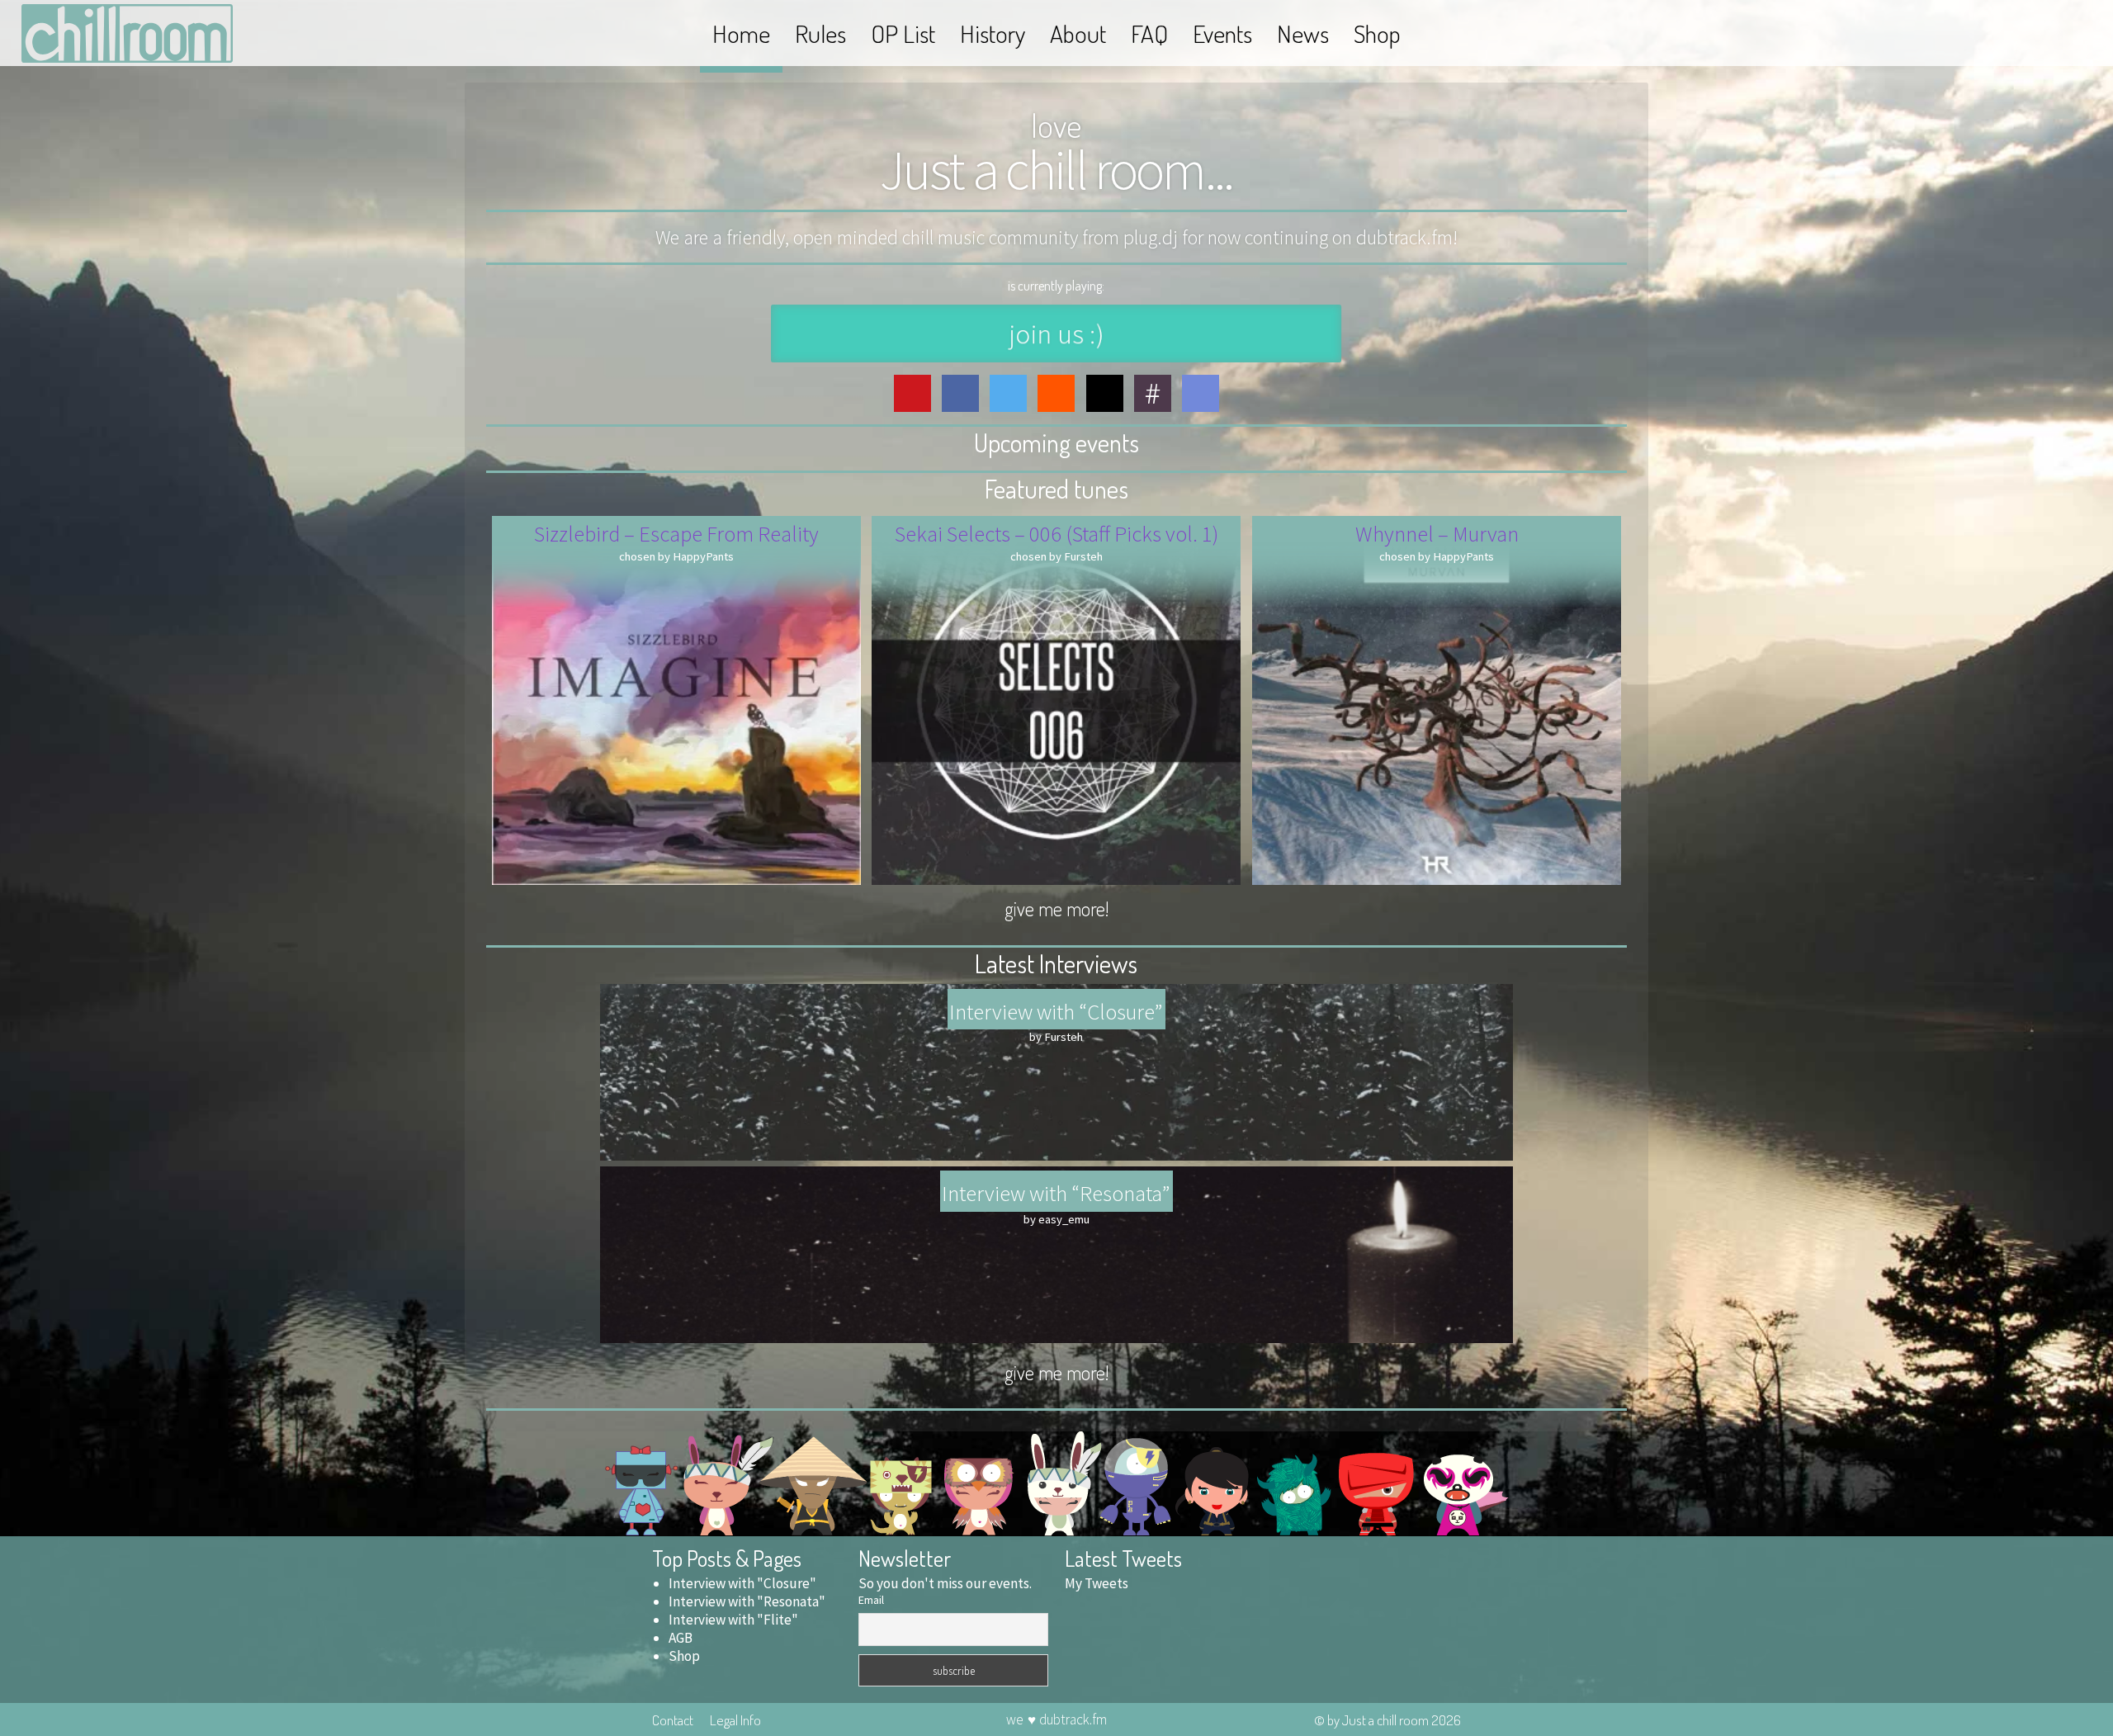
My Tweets (1097, 1583)
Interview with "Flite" (733, 1620)
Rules (820, 33)
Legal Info (735, 1719)
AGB (681, 1638)
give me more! (1056, 908)
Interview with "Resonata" (747, 1601)
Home (741, 33)
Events (1222, 33)
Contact (673, 1719)
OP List (903, 33)
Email (871, 1600)
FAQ (1149, 33)
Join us (1056, 333)
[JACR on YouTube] (912, 393)
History (993, 33)
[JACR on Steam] (1105, 393)
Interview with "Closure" (742, 1583)
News (1303, 33)
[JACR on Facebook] (960, 393)
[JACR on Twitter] (1008, 393)
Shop (1377, 33)
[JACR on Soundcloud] (1056, 393)
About (1078, 33)
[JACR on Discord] (1201, 393)
